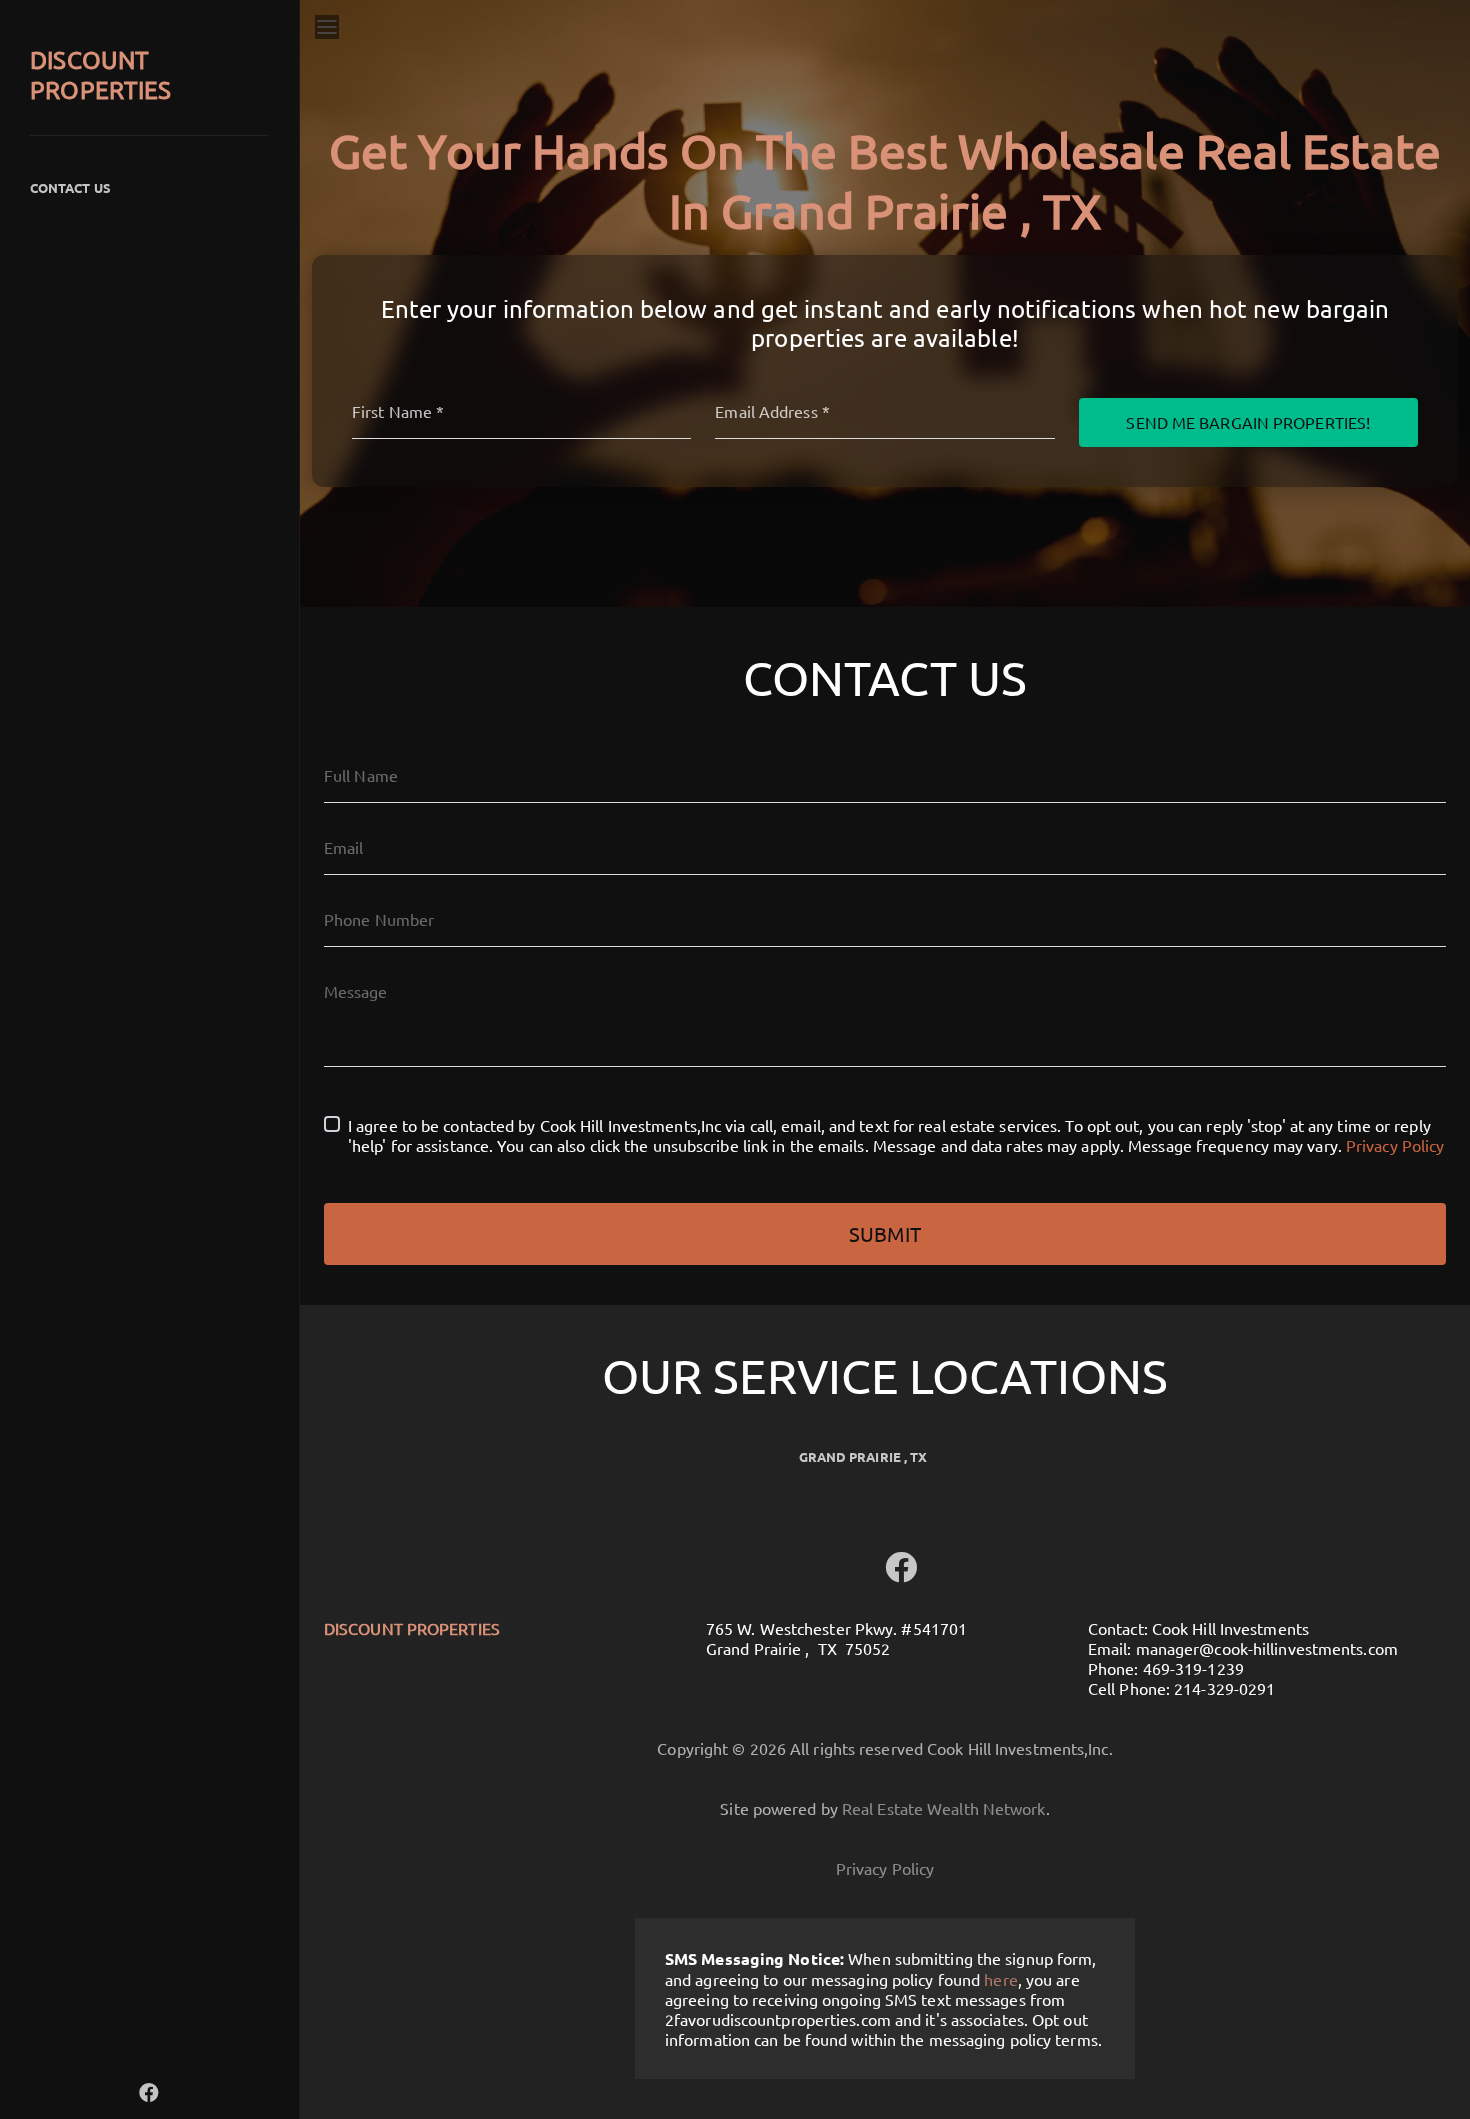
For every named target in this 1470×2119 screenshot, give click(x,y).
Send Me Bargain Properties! (1248, 422)
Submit (885, 1233)
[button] (149, 2091)
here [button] (1000, 1979)
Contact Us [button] (70, 187)
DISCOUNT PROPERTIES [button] (100, 74)
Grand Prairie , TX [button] (863, 1456)
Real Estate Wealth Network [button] (944, 1808)
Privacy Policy (1395, 1145)
